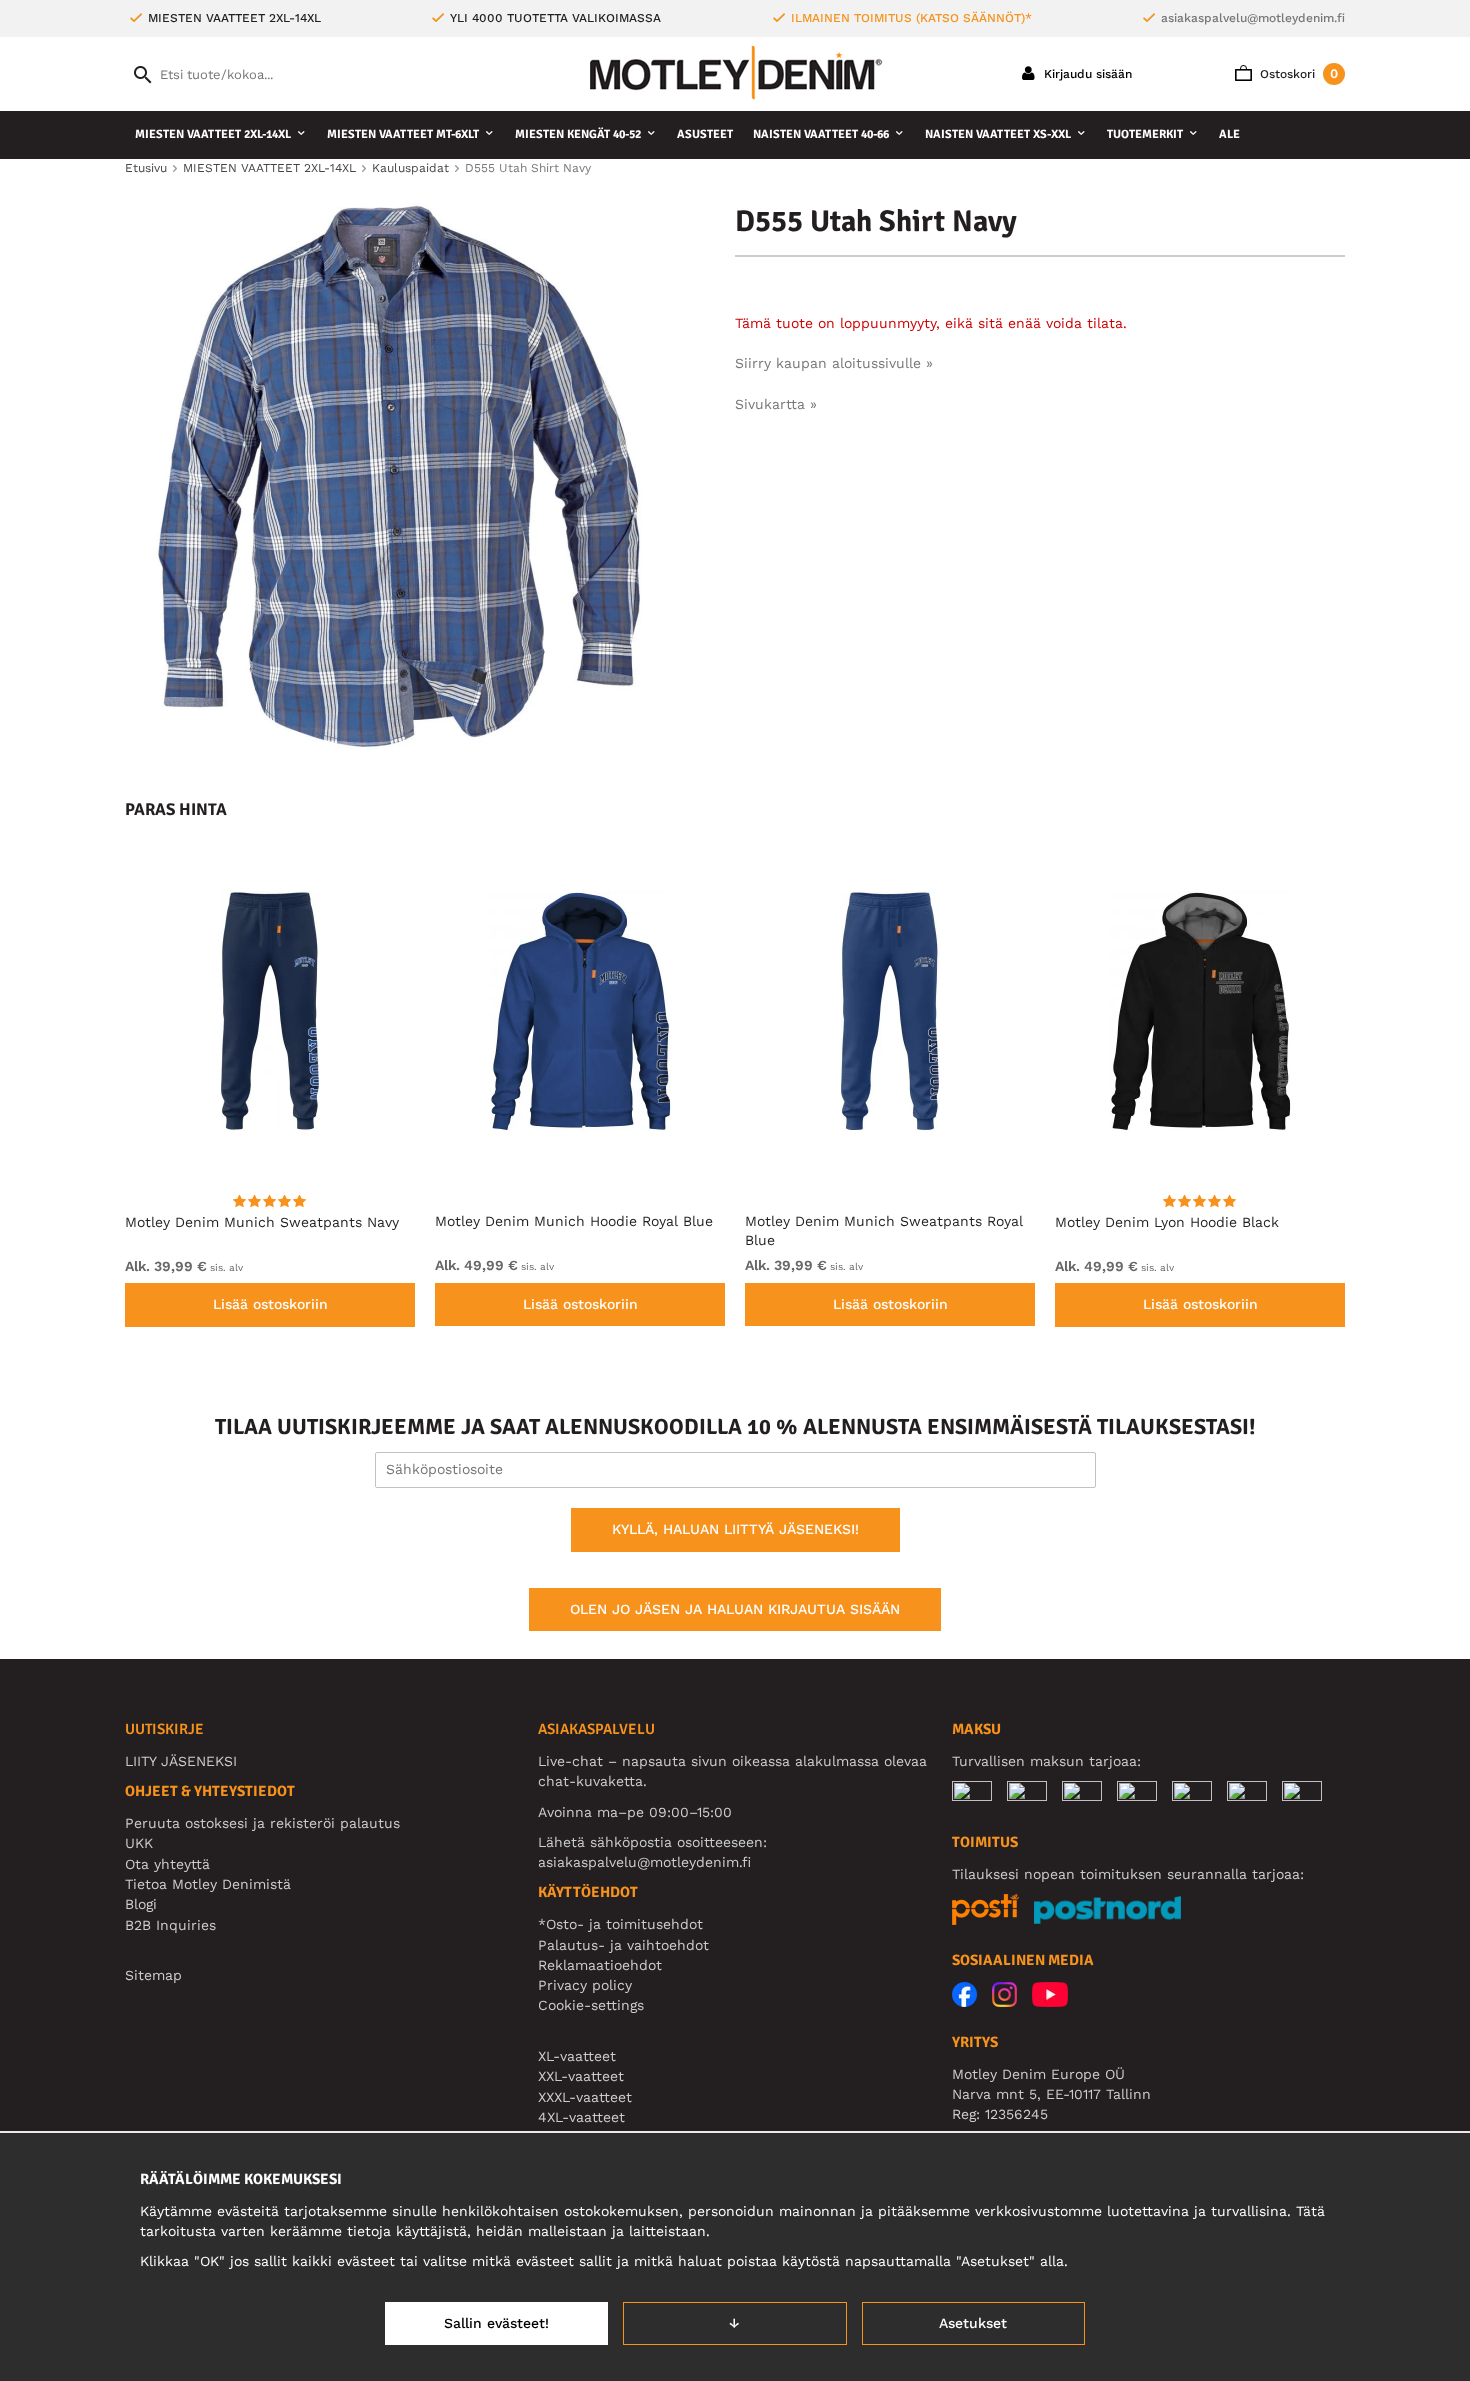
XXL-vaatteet (581, 2076)
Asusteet (705, 134)
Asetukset (973, 2323)
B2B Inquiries (170, 1925)
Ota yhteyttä (167, 1864)
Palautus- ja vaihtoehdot (623, 1945)
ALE (1229, 134)
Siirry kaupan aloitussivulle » (834, 363)
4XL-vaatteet (581, 2117)
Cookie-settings (591, 2005)
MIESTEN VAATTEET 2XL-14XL (213, 134)
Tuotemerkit (1145, 134)
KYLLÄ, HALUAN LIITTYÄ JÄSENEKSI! (735, 1529)
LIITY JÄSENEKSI (181, 1761)
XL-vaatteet (577, 2056)
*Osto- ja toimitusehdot (620, 1924)
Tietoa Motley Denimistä (208, 1884)
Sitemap (153, 1975)
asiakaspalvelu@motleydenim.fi (1253, 18)
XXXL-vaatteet (585, 2097)
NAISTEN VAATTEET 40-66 (821, 134)
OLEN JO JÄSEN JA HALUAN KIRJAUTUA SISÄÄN (735, 1609)
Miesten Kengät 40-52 (578, 134)
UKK (139, 1843)
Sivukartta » (776, 404)
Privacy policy (585, 1985)
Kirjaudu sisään (1086, 74)
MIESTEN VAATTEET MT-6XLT (403, 134)
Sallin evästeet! (496, 2323)
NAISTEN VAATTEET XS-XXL (998, 134)
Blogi (141, 1904)
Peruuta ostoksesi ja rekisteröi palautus (262, 1823)
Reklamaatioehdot (600, 1965)
